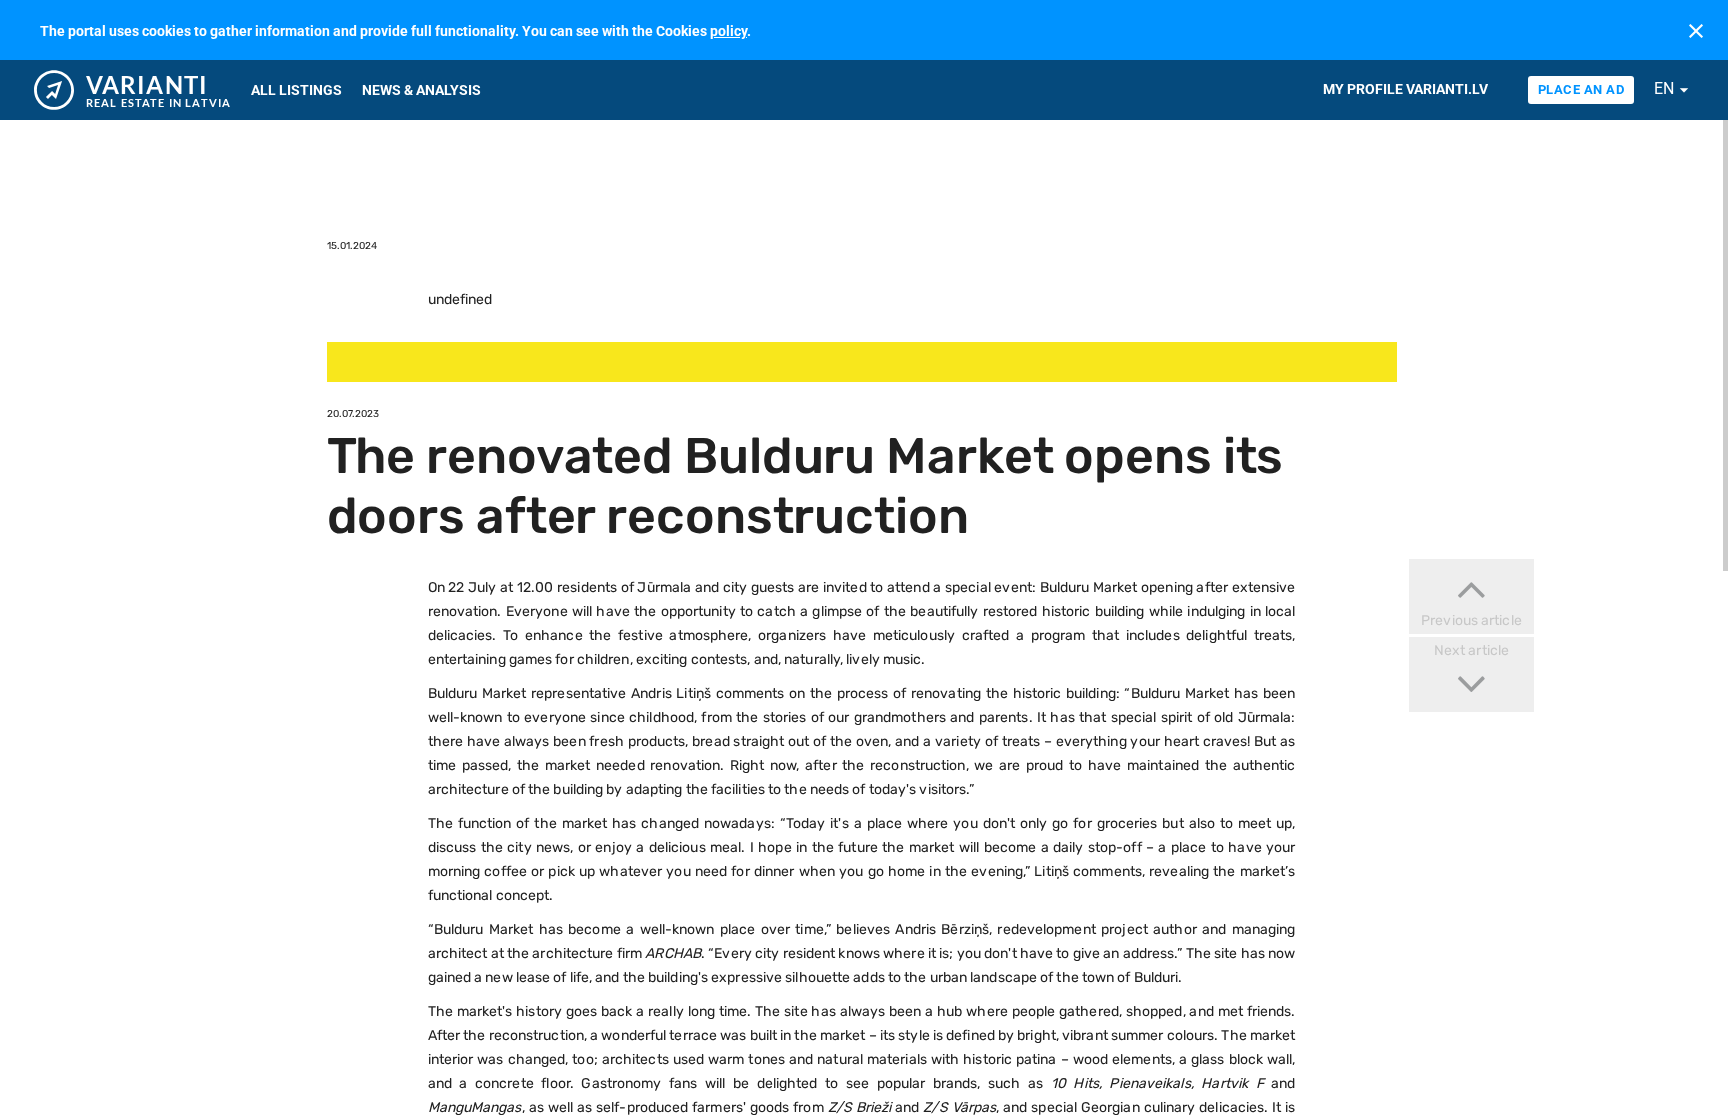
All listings (296, 90)
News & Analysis (421, 90)
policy (728, 31)
